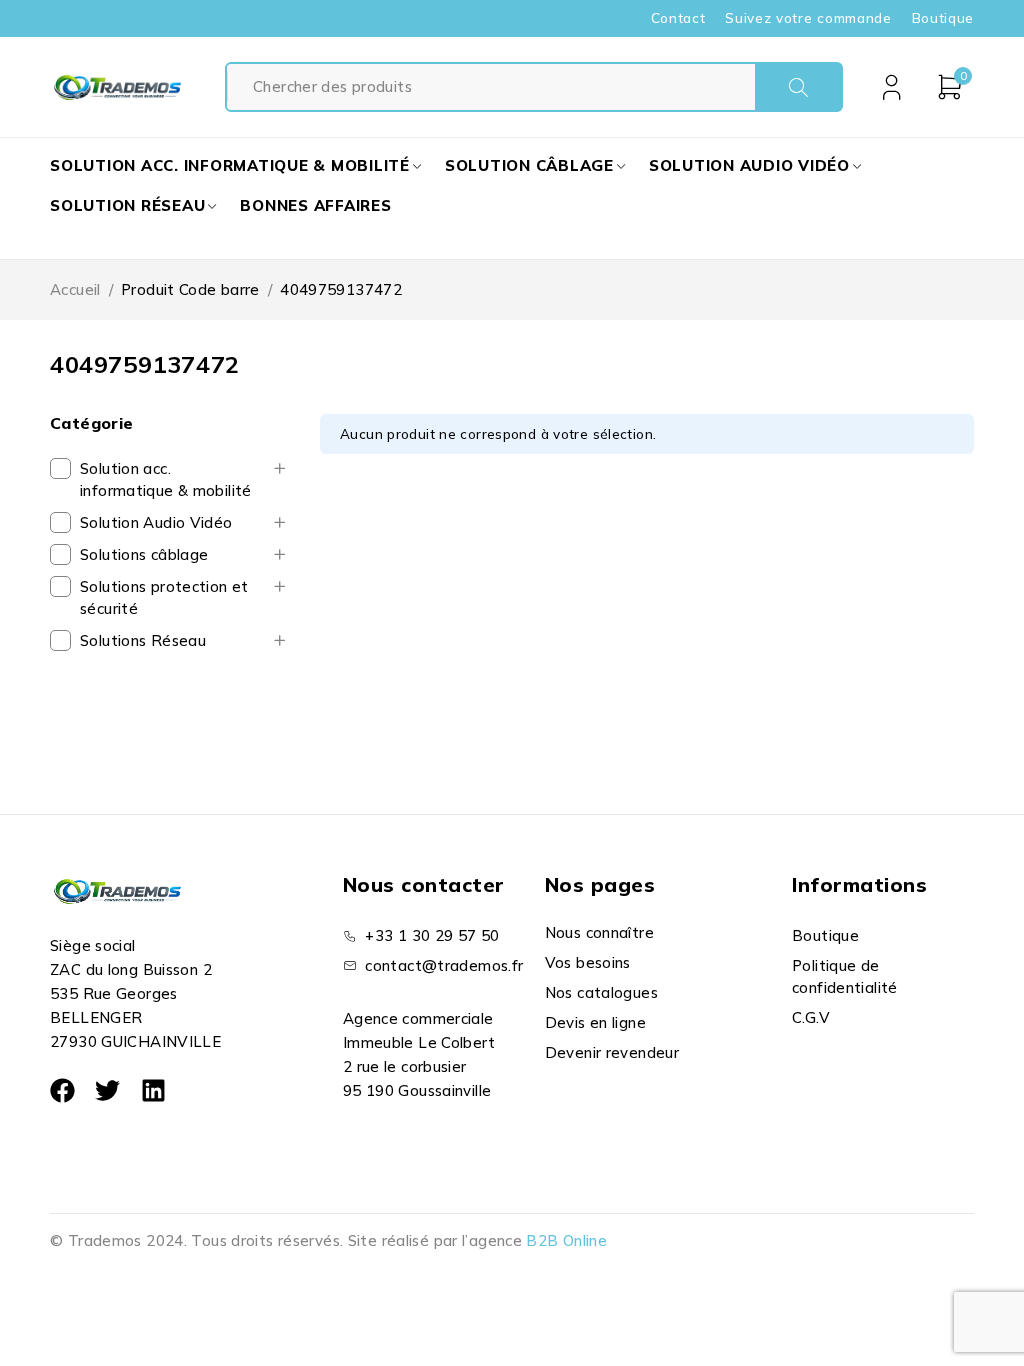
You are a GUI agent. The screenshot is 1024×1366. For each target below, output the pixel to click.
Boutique (943, 18)
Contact (678, 18)
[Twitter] (107, 1090)
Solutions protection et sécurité (164, 597)
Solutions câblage (144, 554)
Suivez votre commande (808, 18)
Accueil (75, 289)
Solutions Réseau (143, 640)
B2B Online (566, 1240)
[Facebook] (62, 1090)
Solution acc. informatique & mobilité (166, 479)
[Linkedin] (153, 1090)
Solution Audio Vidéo (156, 522)
